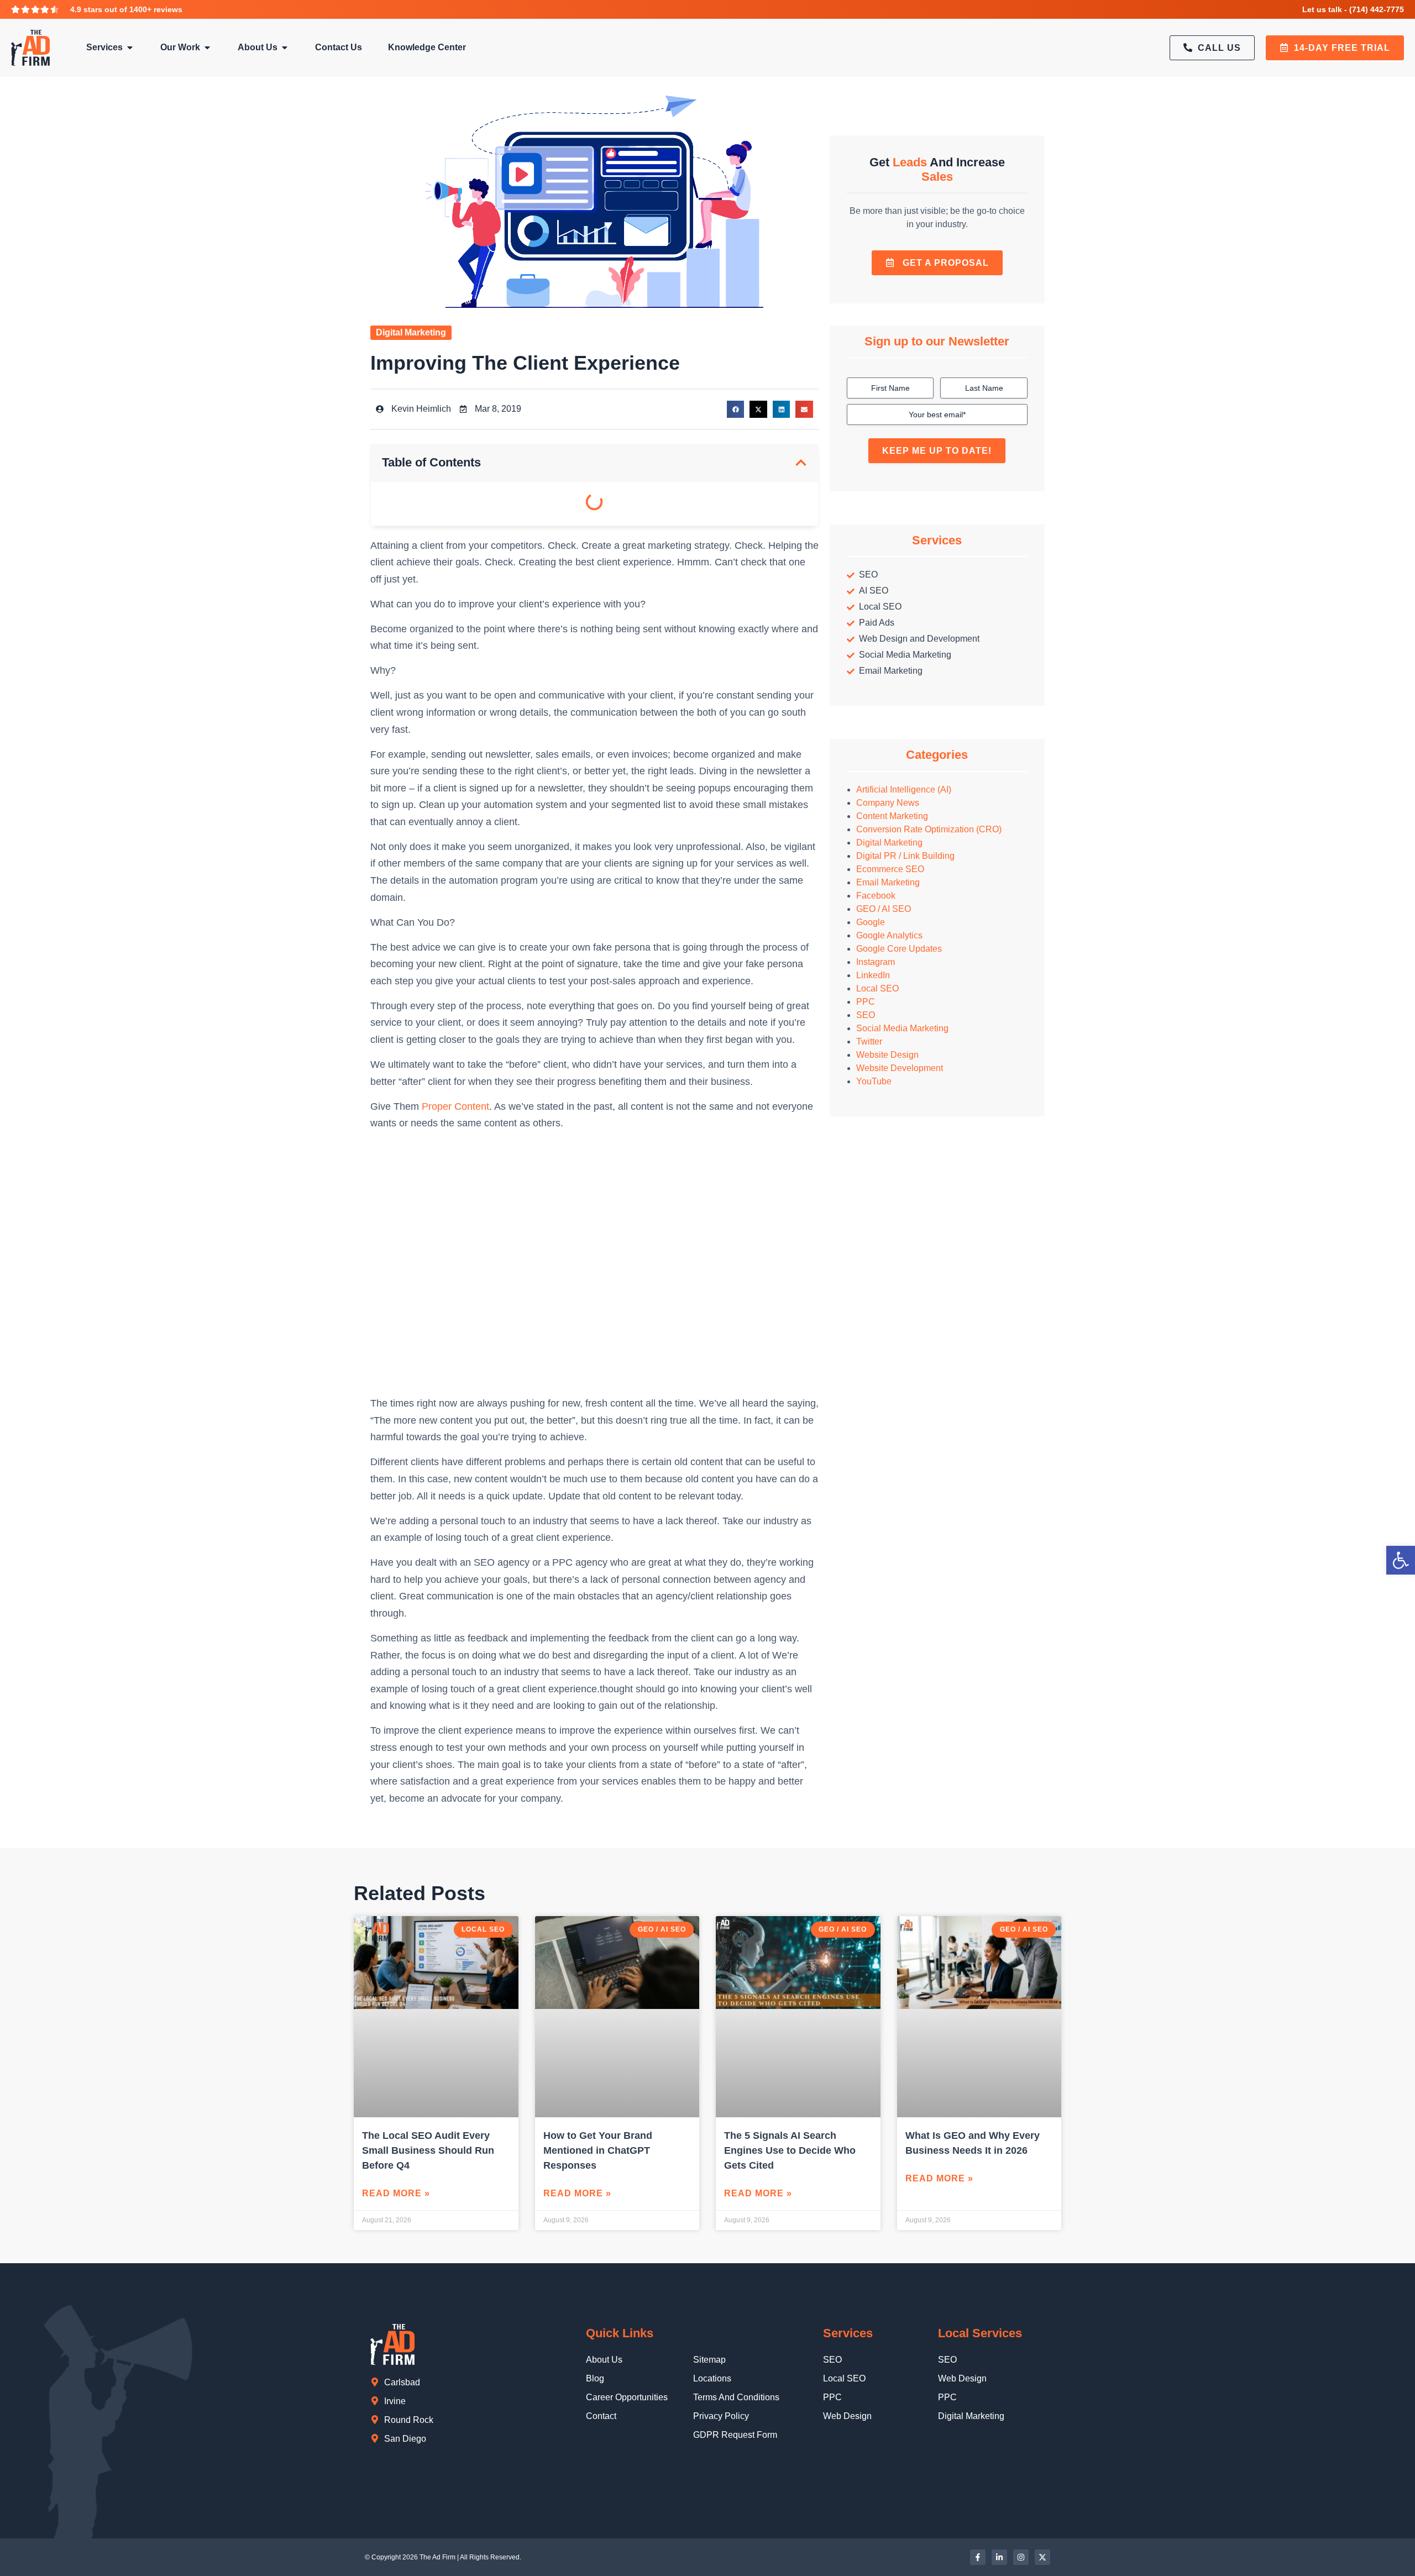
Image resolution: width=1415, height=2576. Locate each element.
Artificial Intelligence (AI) (904, 789)
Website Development (900, 1068)
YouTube (874, 1081)
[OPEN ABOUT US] (285, 48)
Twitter (869, 1042)
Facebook (876, 896)
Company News (888, 803)
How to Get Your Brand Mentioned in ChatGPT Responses (598, 2150)
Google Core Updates (899, 949)
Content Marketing (892, 816)
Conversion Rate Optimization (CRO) (929, 829)
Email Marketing (888, 882)
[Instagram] (1021, 2557)
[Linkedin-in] (999, 2557)
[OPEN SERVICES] (130, 48)
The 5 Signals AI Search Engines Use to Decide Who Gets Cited (790, 2150)
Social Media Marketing (902, 1028)
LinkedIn (873, 975)
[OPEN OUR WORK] (207, 48)
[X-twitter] (1042, 2557)
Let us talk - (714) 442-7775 (1353, 9)
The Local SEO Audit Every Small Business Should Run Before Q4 (428, 2150)
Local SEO (877, 988)
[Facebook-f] (978, 2557)
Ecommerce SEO (890, 869)
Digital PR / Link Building (905, 856)
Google (871, 922)
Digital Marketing (411, 332)
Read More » (396, 2193)
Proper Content (455, 1106)
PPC (866, 1002)
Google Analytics (889, 935)
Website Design (887, 1055)
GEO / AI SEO (884, 909)
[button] (736, 410)
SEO (866, 1015)
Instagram (876, 962)
